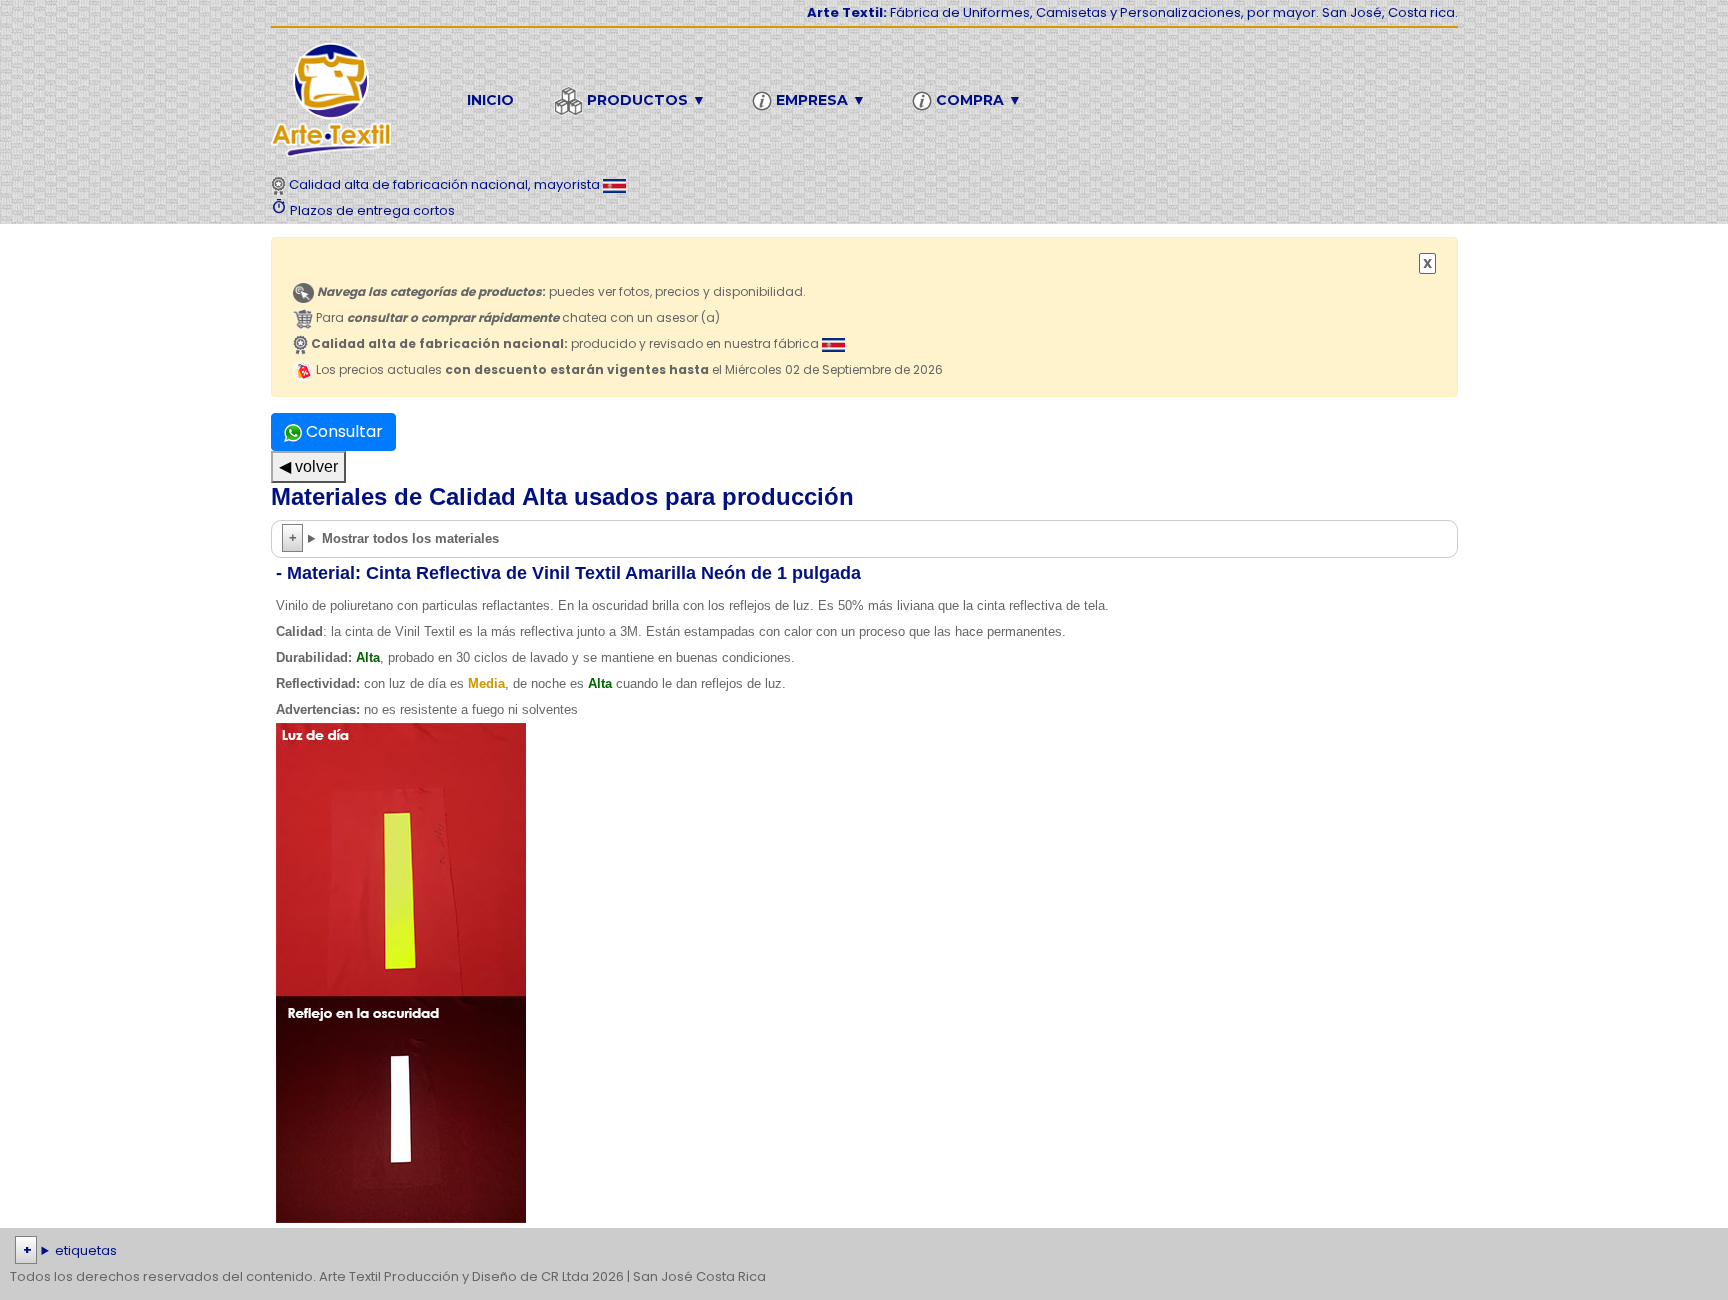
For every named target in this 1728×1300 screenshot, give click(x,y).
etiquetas (86, 1250)
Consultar (342, 431)
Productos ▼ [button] (644, 100)
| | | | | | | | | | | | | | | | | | (861, 1252)
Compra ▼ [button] (977, 100)
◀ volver (308, 466)
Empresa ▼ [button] (819, 100)
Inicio (490, 100)
